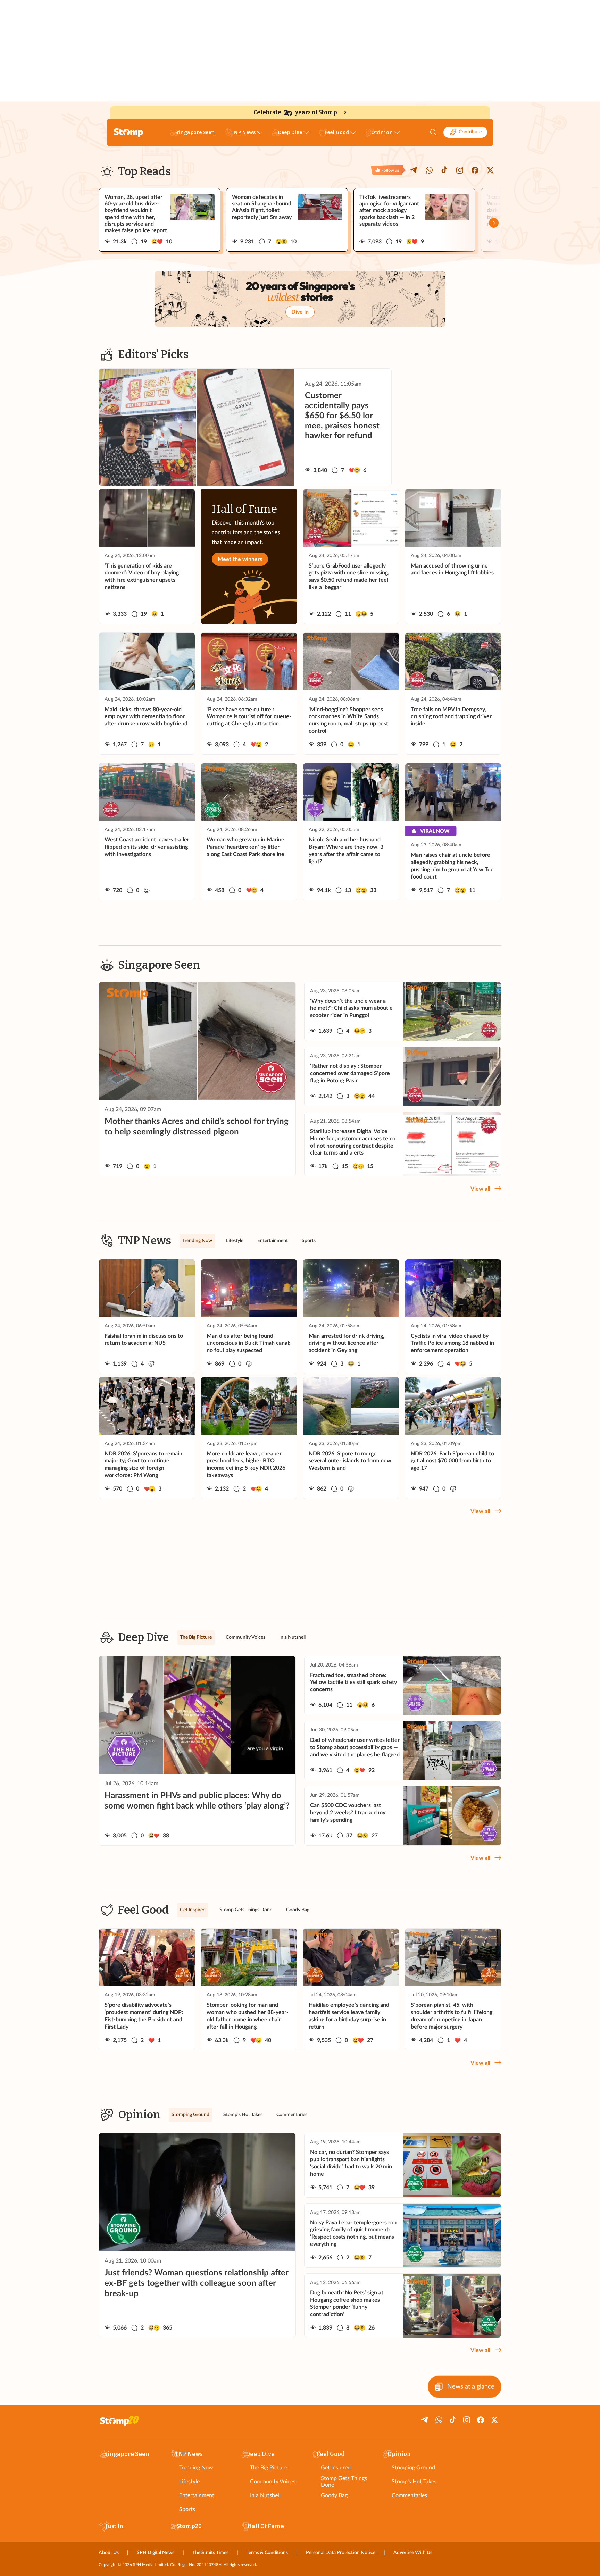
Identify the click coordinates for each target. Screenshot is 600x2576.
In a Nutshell (265, 2495)
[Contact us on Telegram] (414, 170)
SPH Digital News (156, 2553)
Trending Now (196, 2468)
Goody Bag (334, 2495)
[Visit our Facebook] (475, 170)
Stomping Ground (413, 2468)
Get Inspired (336, 2468)
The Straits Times (210, 2553)
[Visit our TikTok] (444, 170)
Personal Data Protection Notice (341, 2553)
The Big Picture (269, 2468)
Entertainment (197, 2495)
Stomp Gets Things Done (344, 2482)
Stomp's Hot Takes (414, 2482)
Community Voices (273, 2482)
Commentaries (409, 2495)
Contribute (470, 132)
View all (480, 1189)
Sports (187, 2509)
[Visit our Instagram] (460, 170)
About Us (109, 2553)
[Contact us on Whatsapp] (429, 170)
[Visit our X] (490, 170)
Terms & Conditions (267, 2553)
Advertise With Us (413, 2553)
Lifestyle (189, 2482)
